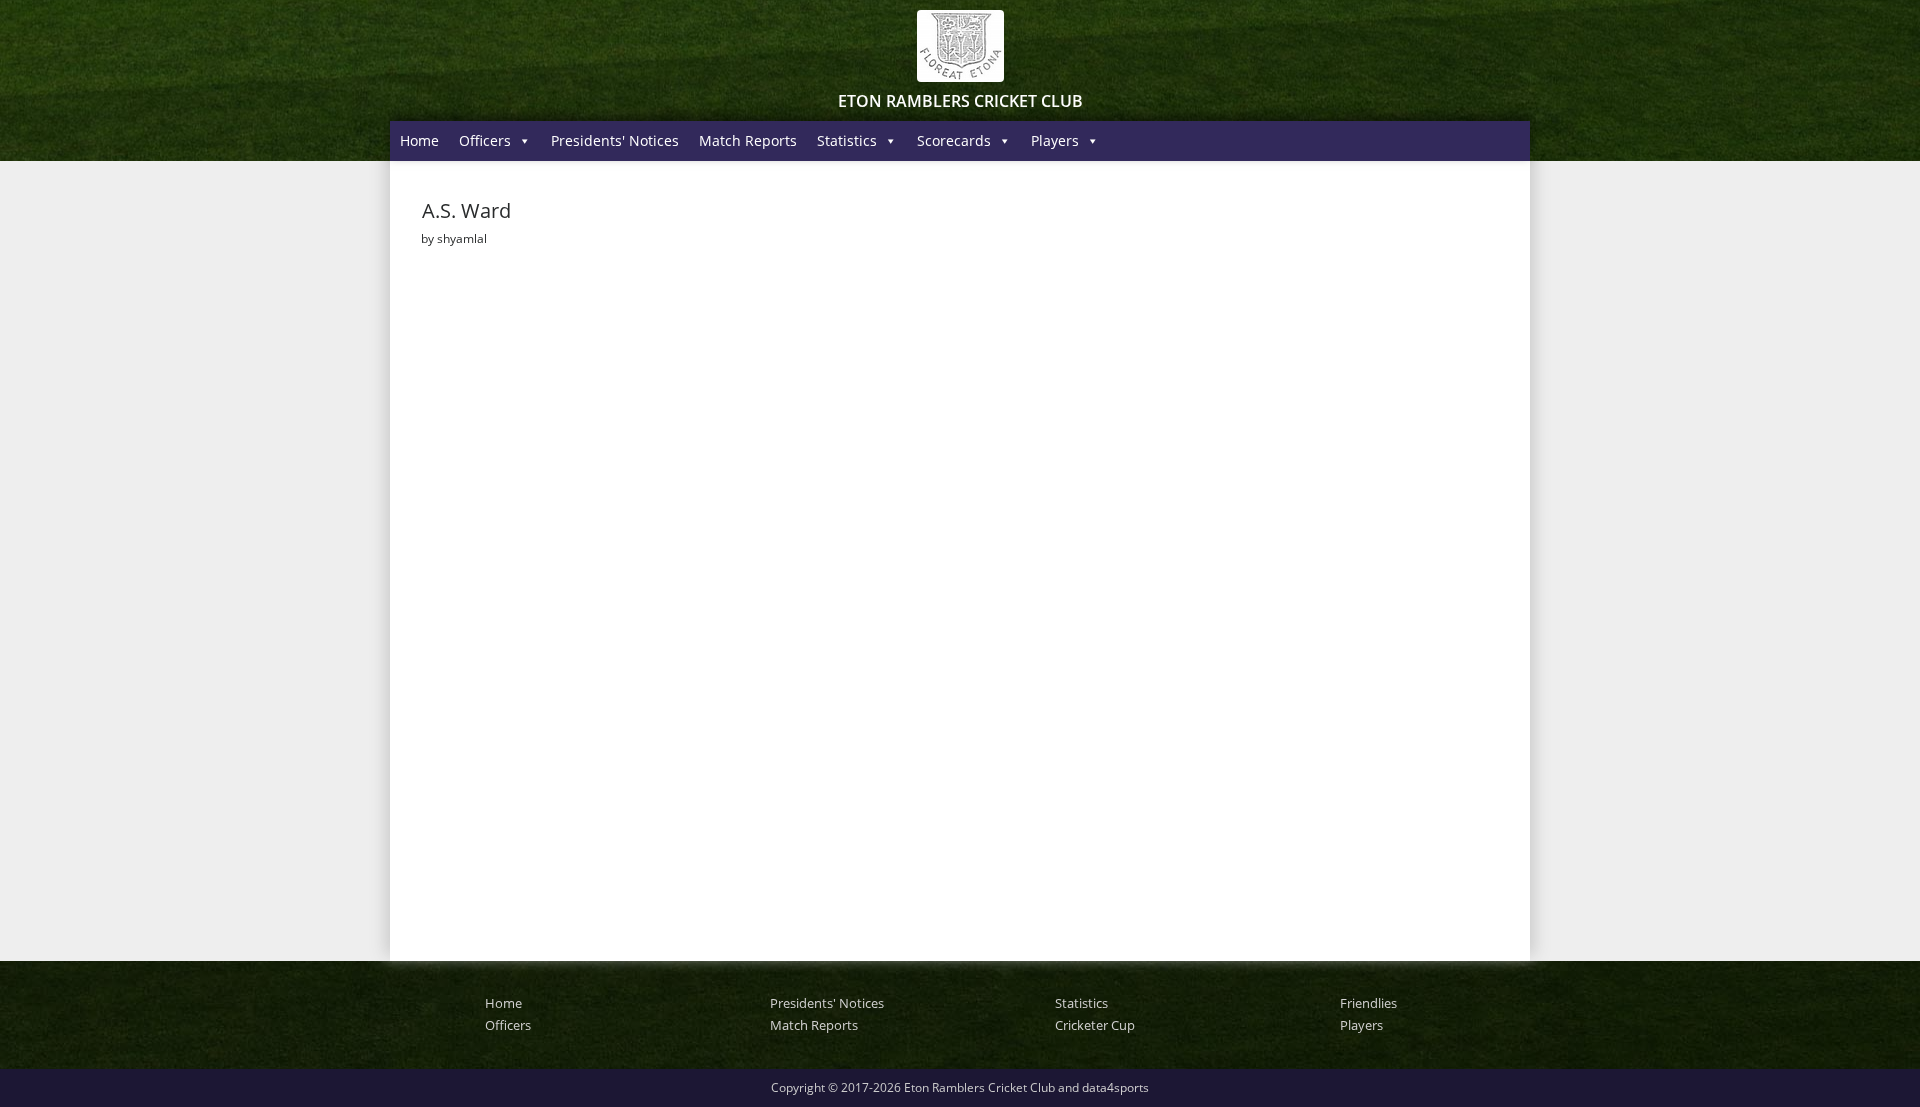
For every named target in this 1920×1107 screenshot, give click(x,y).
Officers (485, 140)
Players (1055, 140)
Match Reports (748, 140)
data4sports (1115, 1087)
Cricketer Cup (1095, 1025)
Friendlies (1368, 1003)
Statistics (847, 140)
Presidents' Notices (615, 140)
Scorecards (954, 140)
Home (419, 140)
